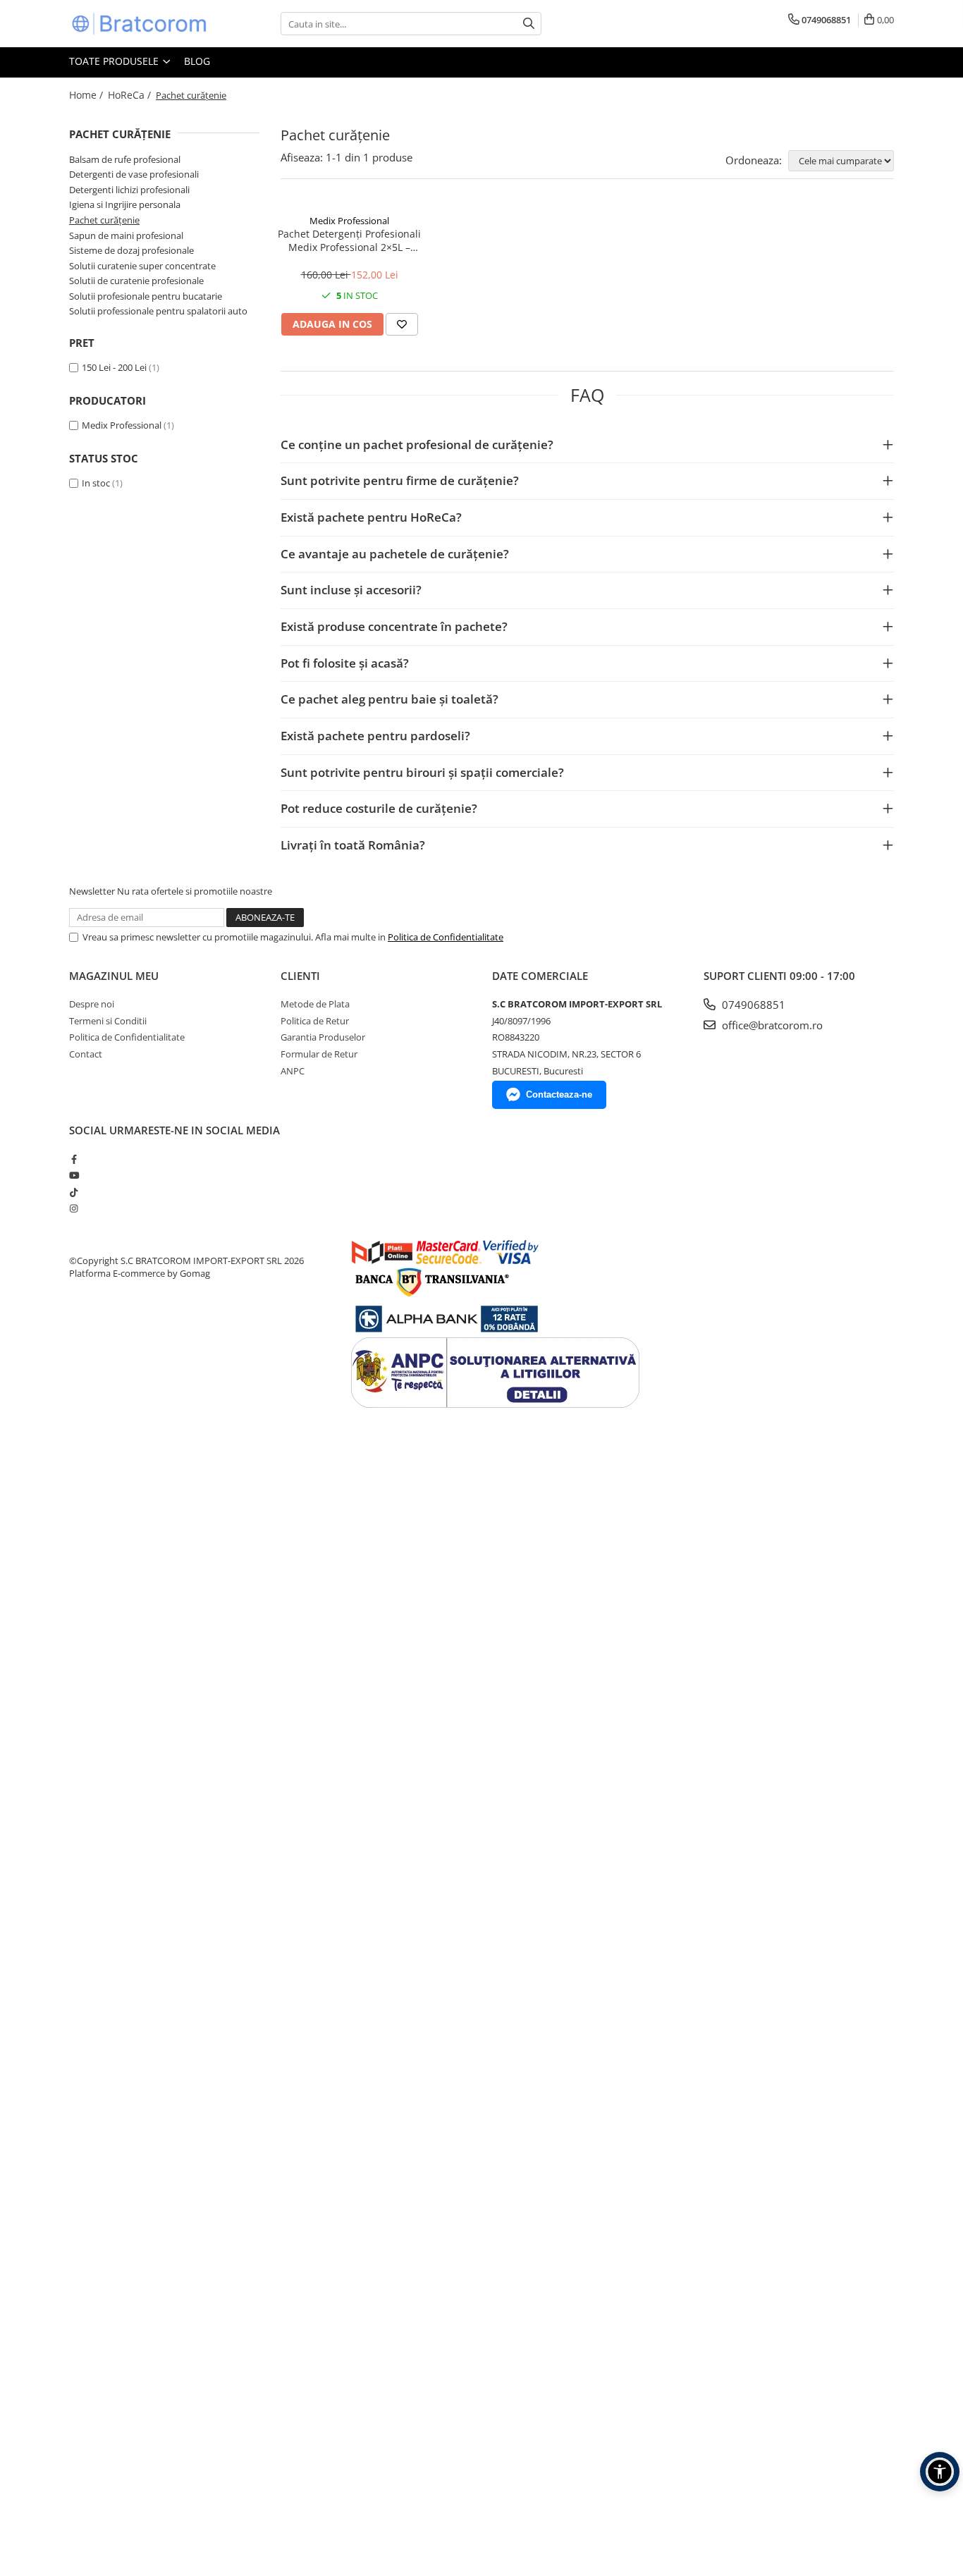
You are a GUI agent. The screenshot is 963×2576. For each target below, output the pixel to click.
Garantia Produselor (323, 1037)
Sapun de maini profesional (126, 235)
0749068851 (752, 1005)
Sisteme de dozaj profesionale (131, 250)
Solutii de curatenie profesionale (136, 281)
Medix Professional (122, 425)
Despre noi (92, 1004)
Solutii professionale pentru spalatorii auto (158, 311)
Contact (86, 1054)
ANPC (293, 1071)
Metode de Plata (315, 1004)
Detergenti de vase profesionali (134, 174)
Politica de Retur (315, 1021)
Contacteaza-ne (559, 1094)
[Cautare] (529, 24)
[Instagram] (74, 1208)
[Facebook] (74, 1159)
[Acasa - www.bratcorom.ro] (140, 24)
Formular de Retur (319, 1054)
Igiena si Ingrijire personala (125, 204)
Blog (197, 61)
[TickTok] (74, 1192)
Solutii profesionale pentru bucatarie (146, 296)
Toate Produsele (115, 61)
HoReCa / (131, 95)
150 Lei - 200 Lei (114, 367)
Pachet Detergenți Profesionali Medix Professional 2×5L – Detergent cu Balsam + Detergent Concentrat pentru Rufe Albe (349, 240)
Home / (87, 95)
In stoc (96, 483)
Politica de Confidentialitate (446, 937)
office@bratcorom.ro (771, 1025)
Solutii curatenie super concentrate (142, 266)
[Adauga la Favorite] (402, 324)
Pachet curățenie (104, 220)
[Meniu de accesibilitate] (940, 2472)
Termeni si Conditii (108, 1021)
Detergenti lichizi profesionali (129, 190)
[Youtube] (74, 1175)
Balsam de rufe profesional (125, 159)
